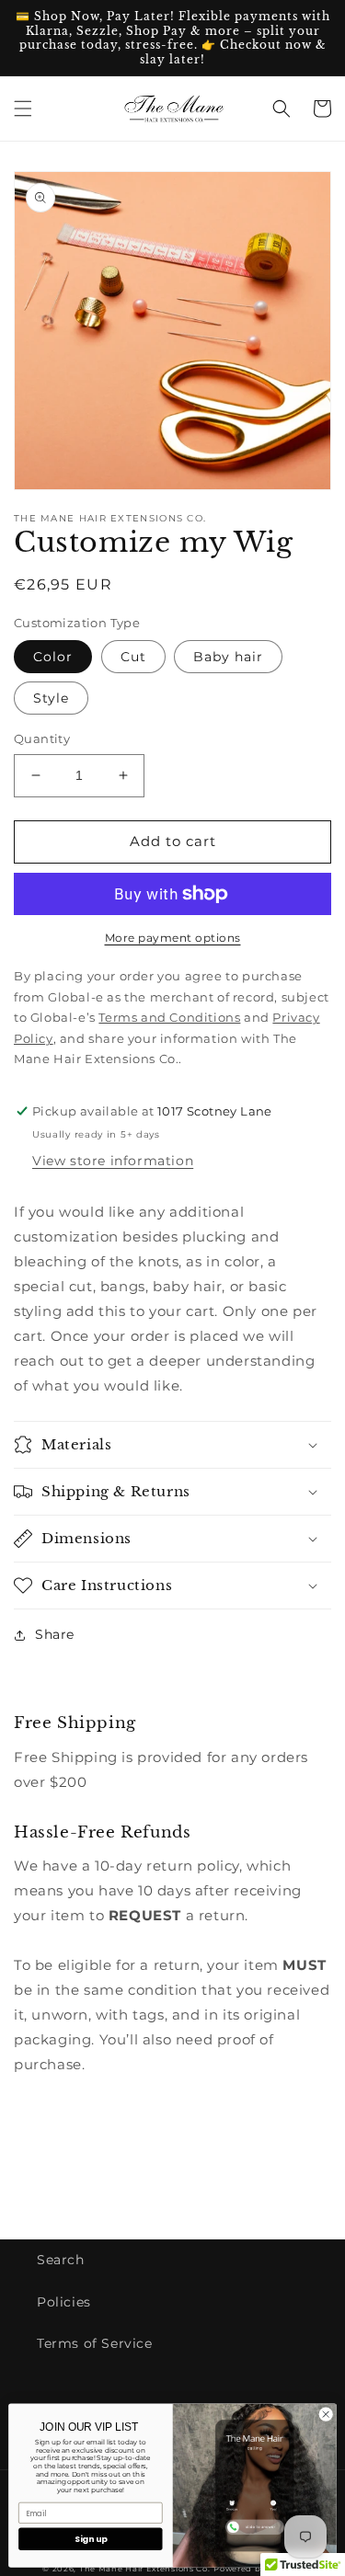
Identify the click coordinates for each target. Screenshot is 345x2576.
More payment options (173, 938)
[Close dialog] (326, 2414)
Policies (64, 2302)
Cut (133, 657)
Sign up (91, 2539)
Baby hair (228, 657)
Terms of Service (95, 2343)
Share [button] (55, 1634)
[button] (23, 109)
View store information (113, 1161)
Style (51, 698)
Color (53, 657)
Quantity (42, 738)
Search (61, 2260)
